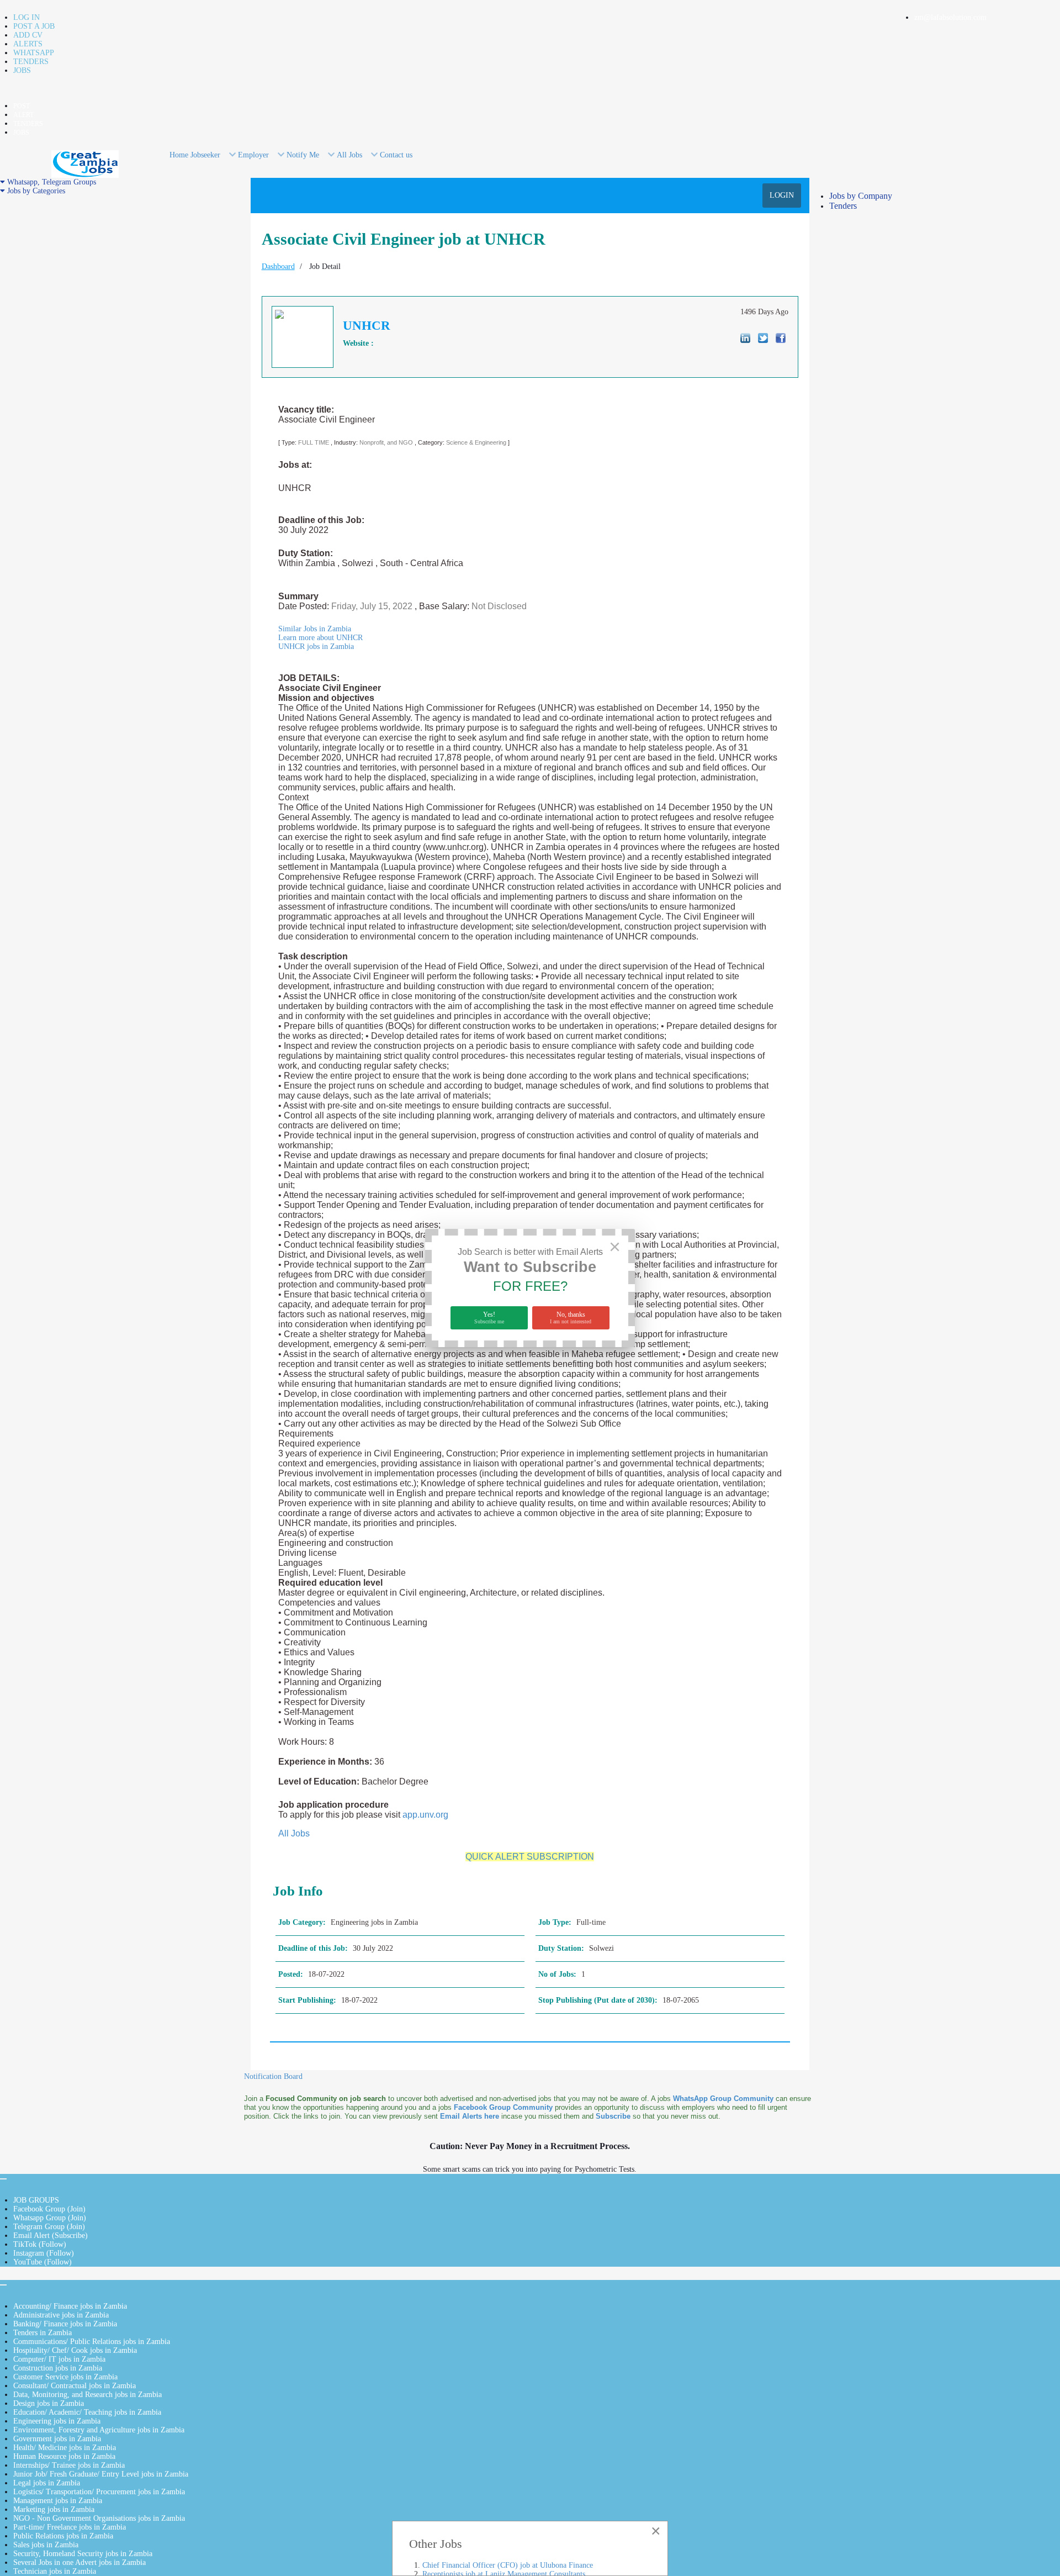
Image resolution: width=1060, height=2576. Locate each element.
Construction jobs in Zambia (58, 2368)
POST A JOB (34, 26)
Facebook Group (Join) (49, 2209)
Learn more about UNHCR (320, 638)
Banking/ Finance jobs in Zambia (65, 2324)
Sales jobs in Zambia (46, 2545)
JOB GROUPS (36, 2200)
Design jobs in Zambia (49, 2403)
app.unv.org (425, 1815)
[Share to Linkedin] (745, 338)
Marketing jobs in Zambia (54, 2509)
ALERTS (28, 44)
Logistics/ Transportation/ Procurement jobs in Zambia (99, 2492)
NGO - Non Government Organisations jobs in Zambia (99, 2518)
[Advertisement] (122, 273)
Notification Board (273, 2076)
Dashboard (278, 266)
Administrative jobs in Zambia (61, 2315)
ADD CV (28, 35)
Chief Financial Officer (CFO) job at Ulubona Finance (508, 2565)
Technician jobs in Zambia (55, 2571)
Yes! (489, 1318)
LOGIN (782, 195)
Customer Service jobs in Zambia (65, 2377)
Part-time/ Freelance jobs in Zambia (70, 2527)
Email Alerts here (470, 2116)
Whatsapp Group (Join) (50, 2218)
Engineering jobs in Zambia (57, 2421)
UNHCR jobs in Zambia (316, 646)
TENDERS (31, 62)
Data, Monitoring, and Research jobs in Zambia (88, 2395)
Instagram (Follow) (44, 2253)
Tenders (843, 206)
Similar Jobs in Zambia (315, 629)
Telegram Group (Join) (49, 2227)
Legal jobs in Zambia (47, 2483)
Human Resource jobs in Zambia (64, 2456)
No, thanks (571, 1318)
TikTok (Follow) (40, 2244)
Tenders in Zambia (43, 2333)
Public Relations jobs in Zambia (63, 2536)
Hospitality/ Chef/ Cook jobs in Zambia (75, 2350)
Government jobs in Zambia (57, 2439)
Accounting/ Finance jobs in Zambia (70, 2306)
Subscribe (613, 2116)
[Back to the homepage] (85, 163)
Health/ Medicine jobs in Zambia (65, 2448)
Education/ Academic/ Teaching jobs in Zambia (87, 2412)
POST (22, 106)
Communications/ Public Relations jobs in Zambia (92, 2342)
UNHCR (367, 326)
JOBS (22, 70)
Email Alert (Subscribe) (51, 2235)
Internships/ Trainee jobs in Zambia (69, 2465)
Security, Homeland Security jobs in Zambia (83, 2554)
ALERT (23, 115)
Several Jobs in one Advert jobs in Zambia (79, 2562)
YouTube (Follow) (43, 2262)
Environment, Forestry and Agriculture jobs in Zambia (99, 2430)
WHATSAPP (34, 53)
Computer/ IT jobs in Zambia (59, 2359)
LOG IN (26, 17)
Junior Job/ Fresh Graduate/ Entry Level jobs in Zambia (101, 2474)
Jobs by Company (861, 196)
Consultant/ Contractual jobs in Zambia (75, 2386)
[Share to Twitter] (763, 338)
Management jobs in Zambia (58, 2501)
